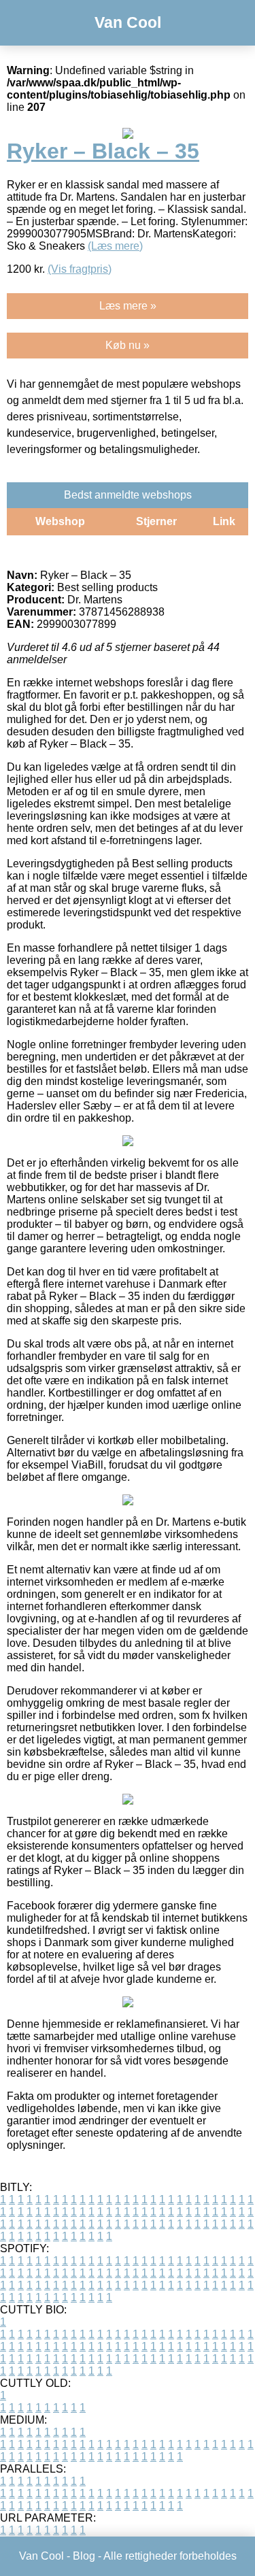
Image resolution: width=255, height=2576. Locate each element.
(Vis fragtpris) (80, 269)
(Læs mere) (115, 246)
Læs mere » (128, 306)
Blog (84, 2556)
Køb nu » (128, 345)
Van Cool (128, 22)
